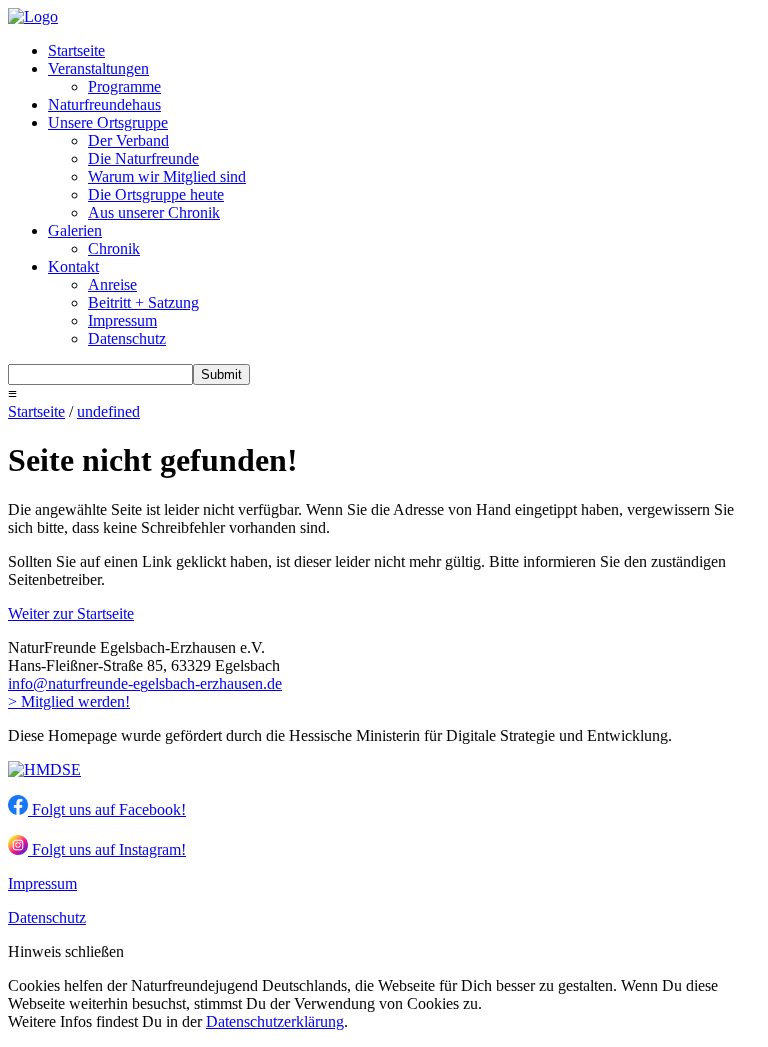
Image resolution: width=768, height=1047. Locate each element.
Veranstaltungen (98, 68)
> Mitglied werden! (69, 701)
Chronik (114, 248)
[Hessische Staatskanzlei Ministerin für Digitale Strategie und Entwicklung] (44, 769)
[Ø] (40, 683)
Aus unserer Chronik (154, 212)
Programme (124, 86)
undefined (108, 411)
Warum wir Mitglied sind (167, 176)
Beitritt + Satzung (143, 302)
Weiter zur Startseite (71, 613)
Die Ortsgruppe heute (156, 194)
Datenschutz (127, 338)
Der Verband (128, 140)
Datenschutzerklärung (275, 1021)
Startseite (76, 50)
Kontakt (73, 266)
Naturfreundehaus (104, 104)
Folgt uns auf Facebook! (107, 809)
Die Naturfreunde (143, 158)
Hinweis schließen (66, 951)
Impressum (122, 320)
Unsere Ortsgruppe (108, 122)
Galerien (75, 230)
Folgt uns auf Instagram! (107, 849)
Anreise (112, 284)
